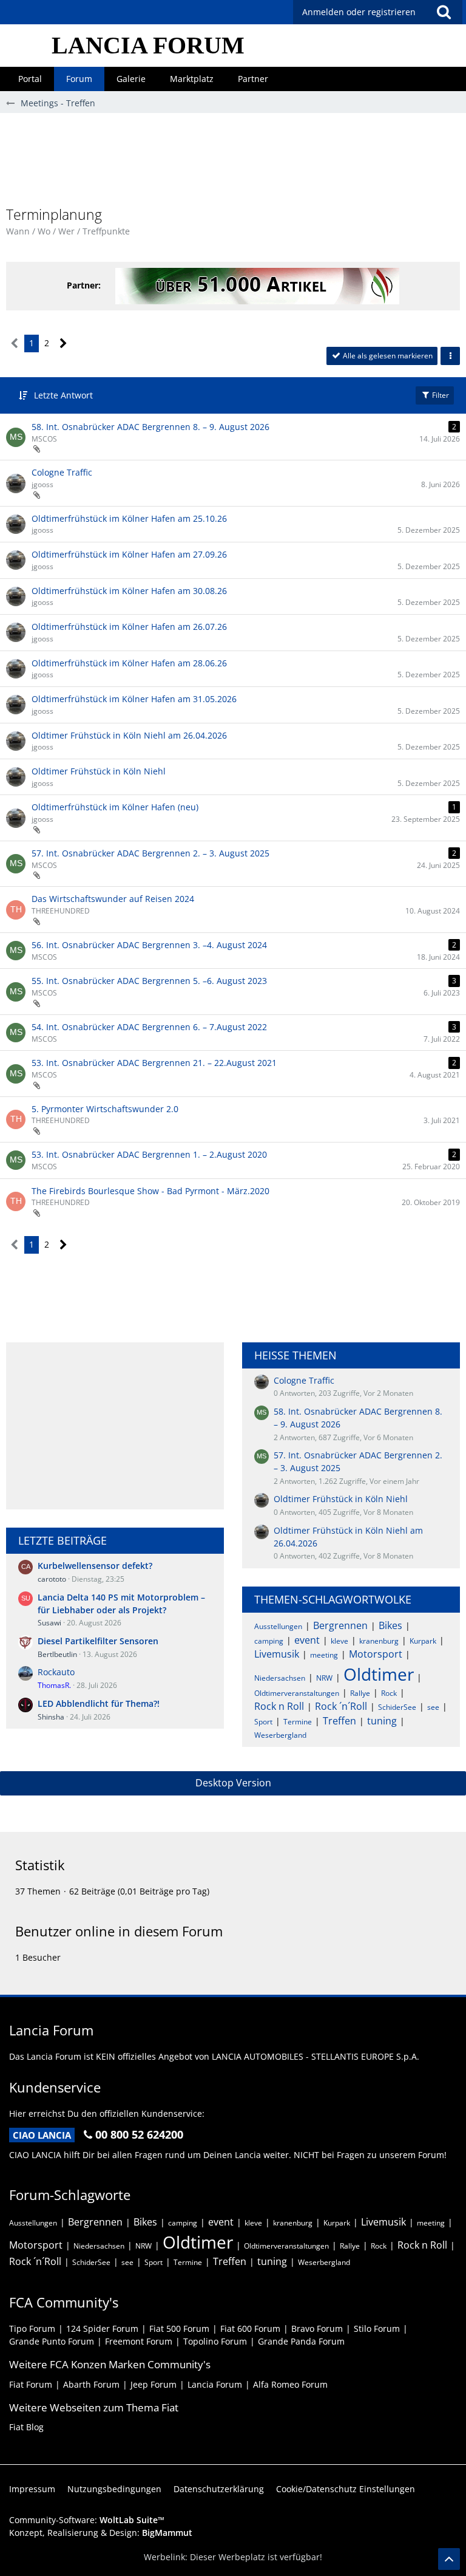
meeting (324, 1655)
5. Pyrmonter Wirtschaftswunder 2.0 (105, 1109)
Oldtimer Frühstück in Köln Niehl (99, 771)
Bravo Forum (317, 2328)
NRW (324, 1678)
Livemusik (277, 1654)
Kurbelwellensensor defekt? (95, 1566)
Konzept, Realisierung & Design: (101, 2533)
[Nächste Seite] (63, 343)
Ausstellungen (278, 1626)
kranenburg (379, 1641)
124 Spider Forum (102, 2328)
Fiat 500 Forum (179, 2328)
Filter (440, 395)
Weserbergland (280, 1735)
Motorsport (376, 1654)
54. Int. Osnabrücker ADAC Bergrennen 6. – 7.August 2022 (149, 1027)
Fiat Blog (26, 2427)
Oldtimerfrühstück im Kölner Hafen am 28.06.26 (129, 663)
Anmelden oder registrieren (359, 12)
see (433, 1707)
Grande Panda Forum (301, 2341)
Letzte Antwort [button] (63, 395)
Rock (389, 1693)
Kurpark (423, 1641)
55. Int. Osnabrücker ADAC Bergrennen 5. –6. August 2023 (149, 981)
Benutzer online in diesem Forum (119, 1931)
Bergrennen (340, 1625)
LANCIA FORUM (148, 45)
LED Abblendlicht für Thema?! (99, 1703)
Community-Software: (87, 2520)
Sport (263, 1722)
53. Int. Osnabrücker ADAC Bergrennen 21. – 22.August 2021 (154, 1063)
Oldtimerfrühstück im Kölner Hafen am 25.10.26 (129, 518)
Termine (298, 1722)
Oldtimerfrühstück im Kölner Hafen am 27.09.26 (129, 554)
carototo (52, 1579)
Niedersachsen (280, 1678)
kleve (339, 1641)
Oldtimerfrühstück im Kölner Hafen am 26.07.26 (129, 627)
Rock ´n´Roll (341, 1706)
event (307, 1640)
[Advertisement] (233, 165)
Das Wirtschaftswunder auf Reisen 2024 (113, 899)
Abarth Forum (91, 2384)
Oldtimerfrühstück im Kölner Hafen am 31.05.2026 (134, 699)
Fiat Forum (31, 2384)
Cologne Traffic (62, 472)
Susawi (49, 1623)
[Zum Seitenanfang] (449, 2559)
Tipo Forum (32, 2328)
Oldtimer (379, 1674)
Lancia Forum (215, 2384)
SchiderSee (397, 1707)
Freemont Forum (139, 2341)
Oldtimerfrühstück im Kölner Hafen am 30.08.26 (129, 591)
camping (269, 1641)
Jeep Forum (154, 2384)
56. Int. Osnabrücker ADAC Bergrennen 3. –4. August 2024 (149, 945)
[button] (444, 12)
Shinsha (51, 1717)
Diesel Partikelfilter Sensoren (98, 1641)
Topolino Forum (215, 2341)
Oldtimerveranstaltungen (297, 1693)
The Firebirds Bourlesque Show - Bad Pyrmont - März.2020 (150, 1191)
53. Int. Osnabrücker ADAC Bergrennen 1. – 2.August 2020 (149, 1154)
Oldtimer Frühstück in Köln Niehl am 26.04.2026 (129, 735)
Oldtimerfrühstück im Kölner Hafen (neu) (115, 807)
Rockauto (56, 1672)
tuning (382, 1721)
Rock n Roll (279, 1706)
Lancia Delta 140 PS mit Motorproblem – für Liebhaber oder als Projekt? (121, 1604)
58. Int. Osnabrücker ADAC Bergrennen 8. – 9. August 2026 (150, 427)
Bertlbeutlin (57, 1654)
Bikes (390, 1625)
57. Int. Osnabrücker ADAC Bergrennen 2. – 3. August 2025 (150, 853)
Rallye (360, 1693)
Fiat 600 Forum (250, 2328)
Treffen (339, 1721)
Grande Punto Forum (52, 2341)
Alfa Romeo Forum (290, 2384)
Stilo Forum (377, 2328)
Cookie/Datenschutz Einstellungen (346, 2489)
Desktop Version (233, 1783)
